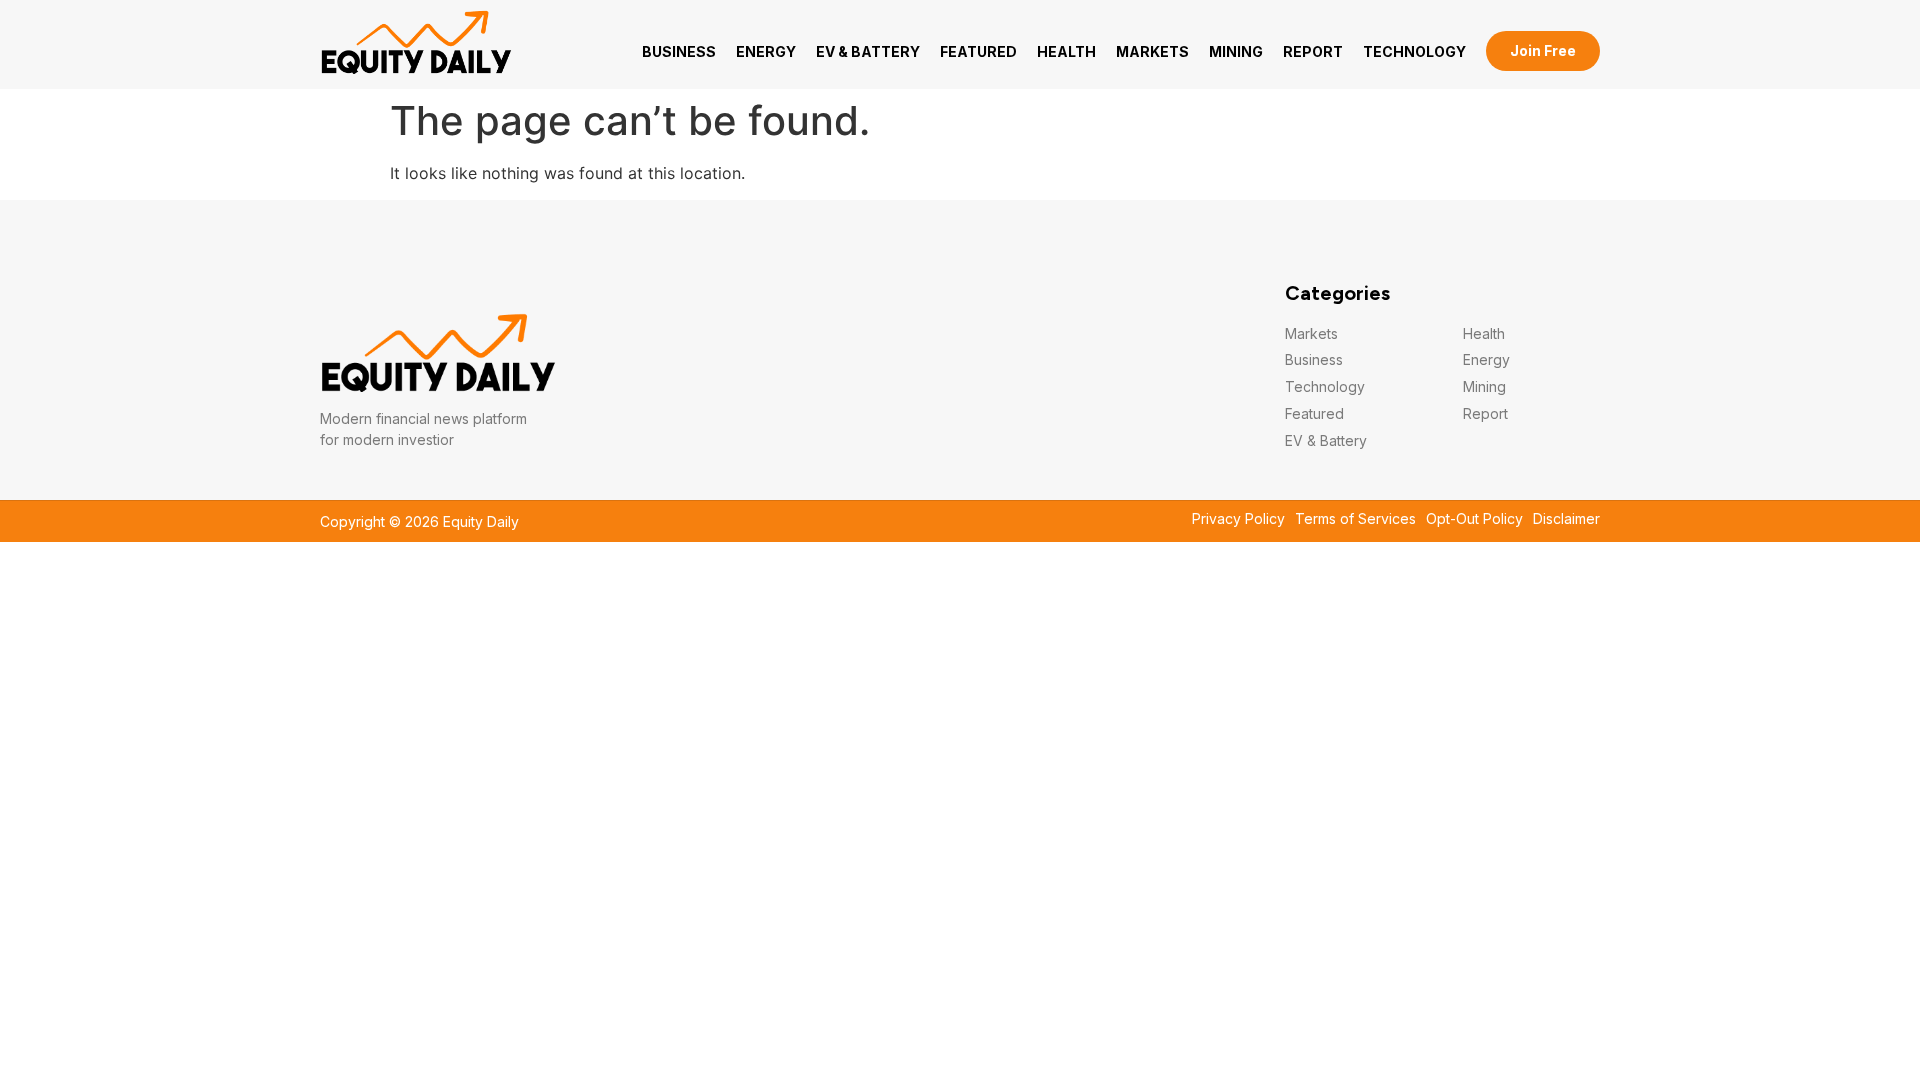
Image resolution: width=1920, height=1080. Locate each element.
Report (1313, 51)
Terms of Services (1355, 519)
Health (1066, 51)
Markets (1152, 51)
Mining (1236, 51)
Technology (1414, 51)
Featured (978, 51)
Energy (766, 51)
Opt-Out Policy (1474, 519)
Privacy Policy (1238, 519)
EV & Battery (868, 51)
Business (679, 51)
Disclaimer (1566, 519)
